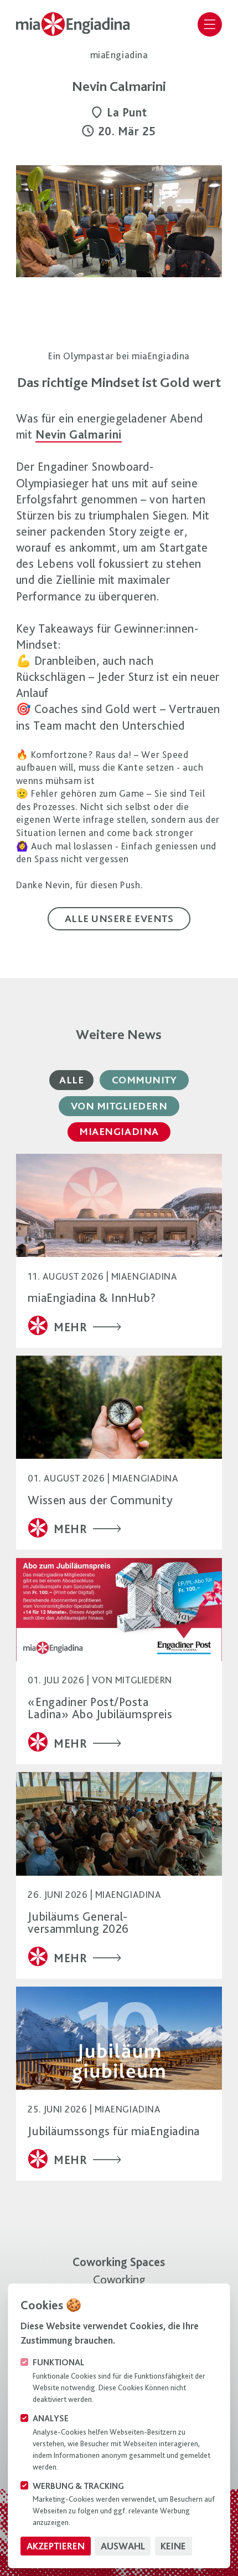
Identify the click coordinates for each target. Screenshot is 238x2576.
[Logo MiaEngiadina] (77, 24)
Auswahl (123, 2546)
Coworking (119, 2279)
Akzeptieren (56, 2546)
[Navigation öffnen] (210, 24)
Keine (173, 2546)
